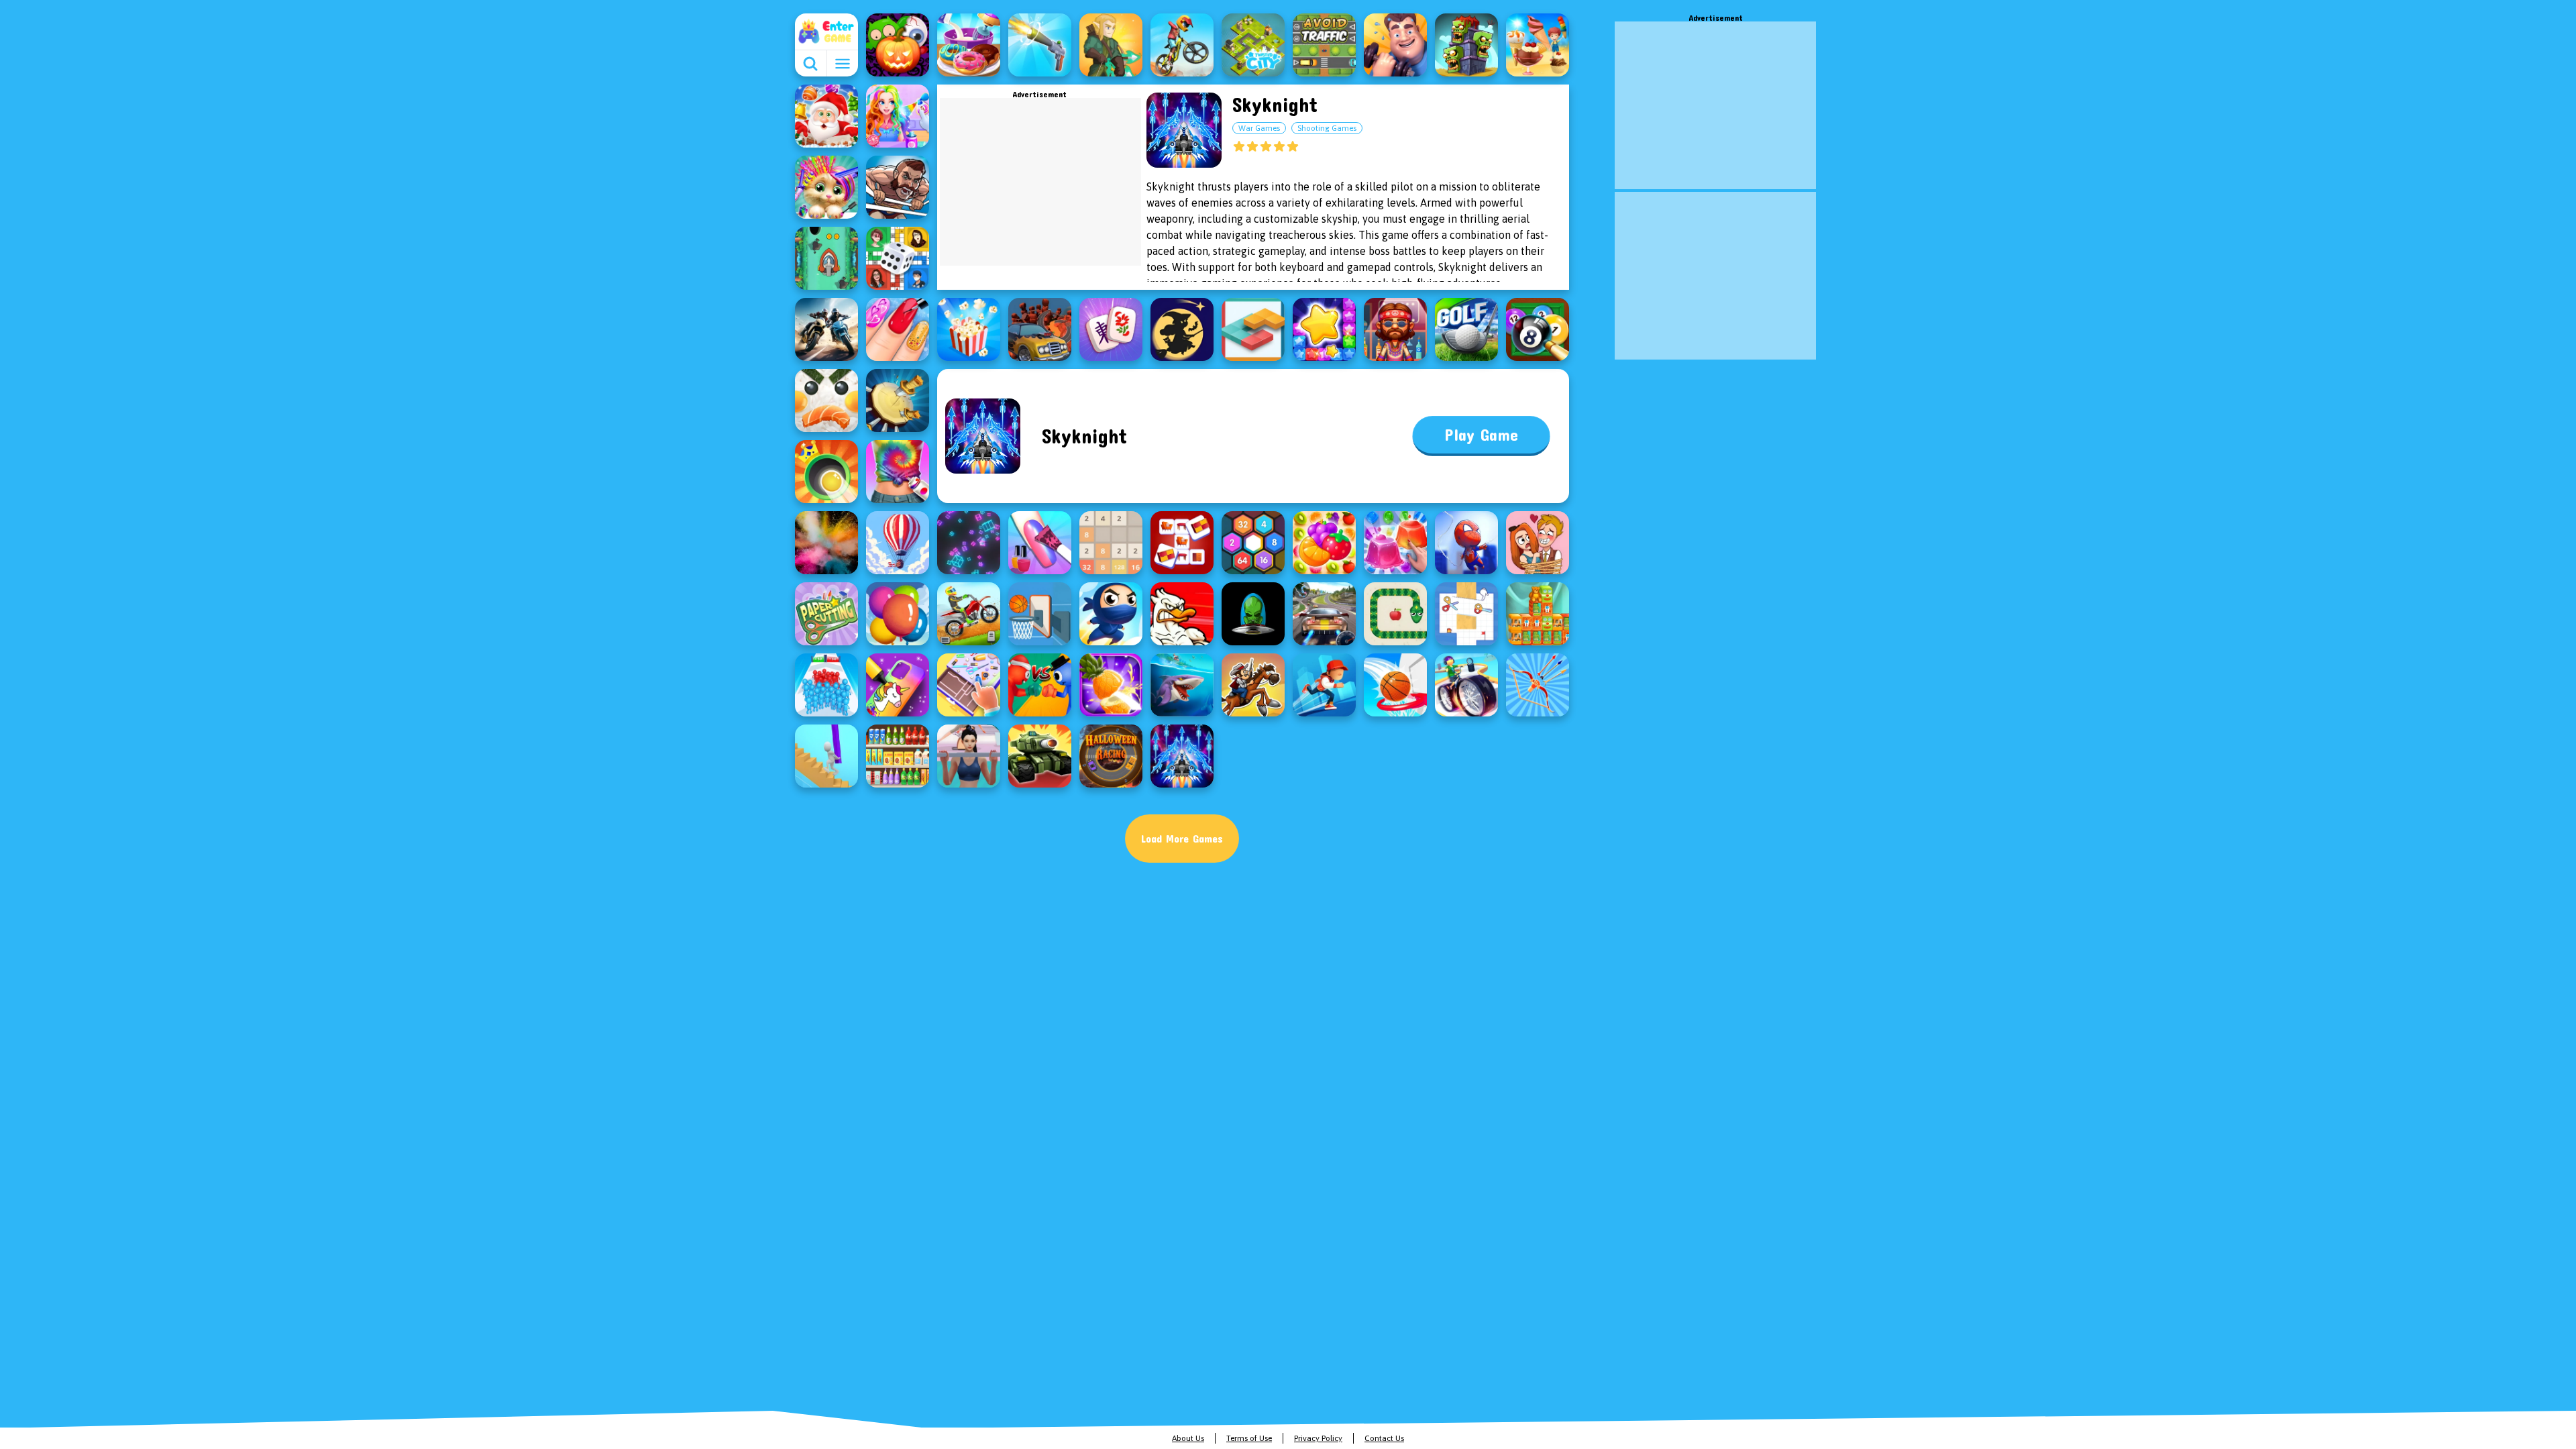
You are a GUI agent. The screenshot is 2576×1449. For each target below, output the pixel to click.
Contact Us (1384, 1438)
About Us (1188, 1438)
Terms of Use (1249, 1438)
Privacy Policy (1318, 1438)
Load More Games (1182, 838)
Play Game (1481, 435)
